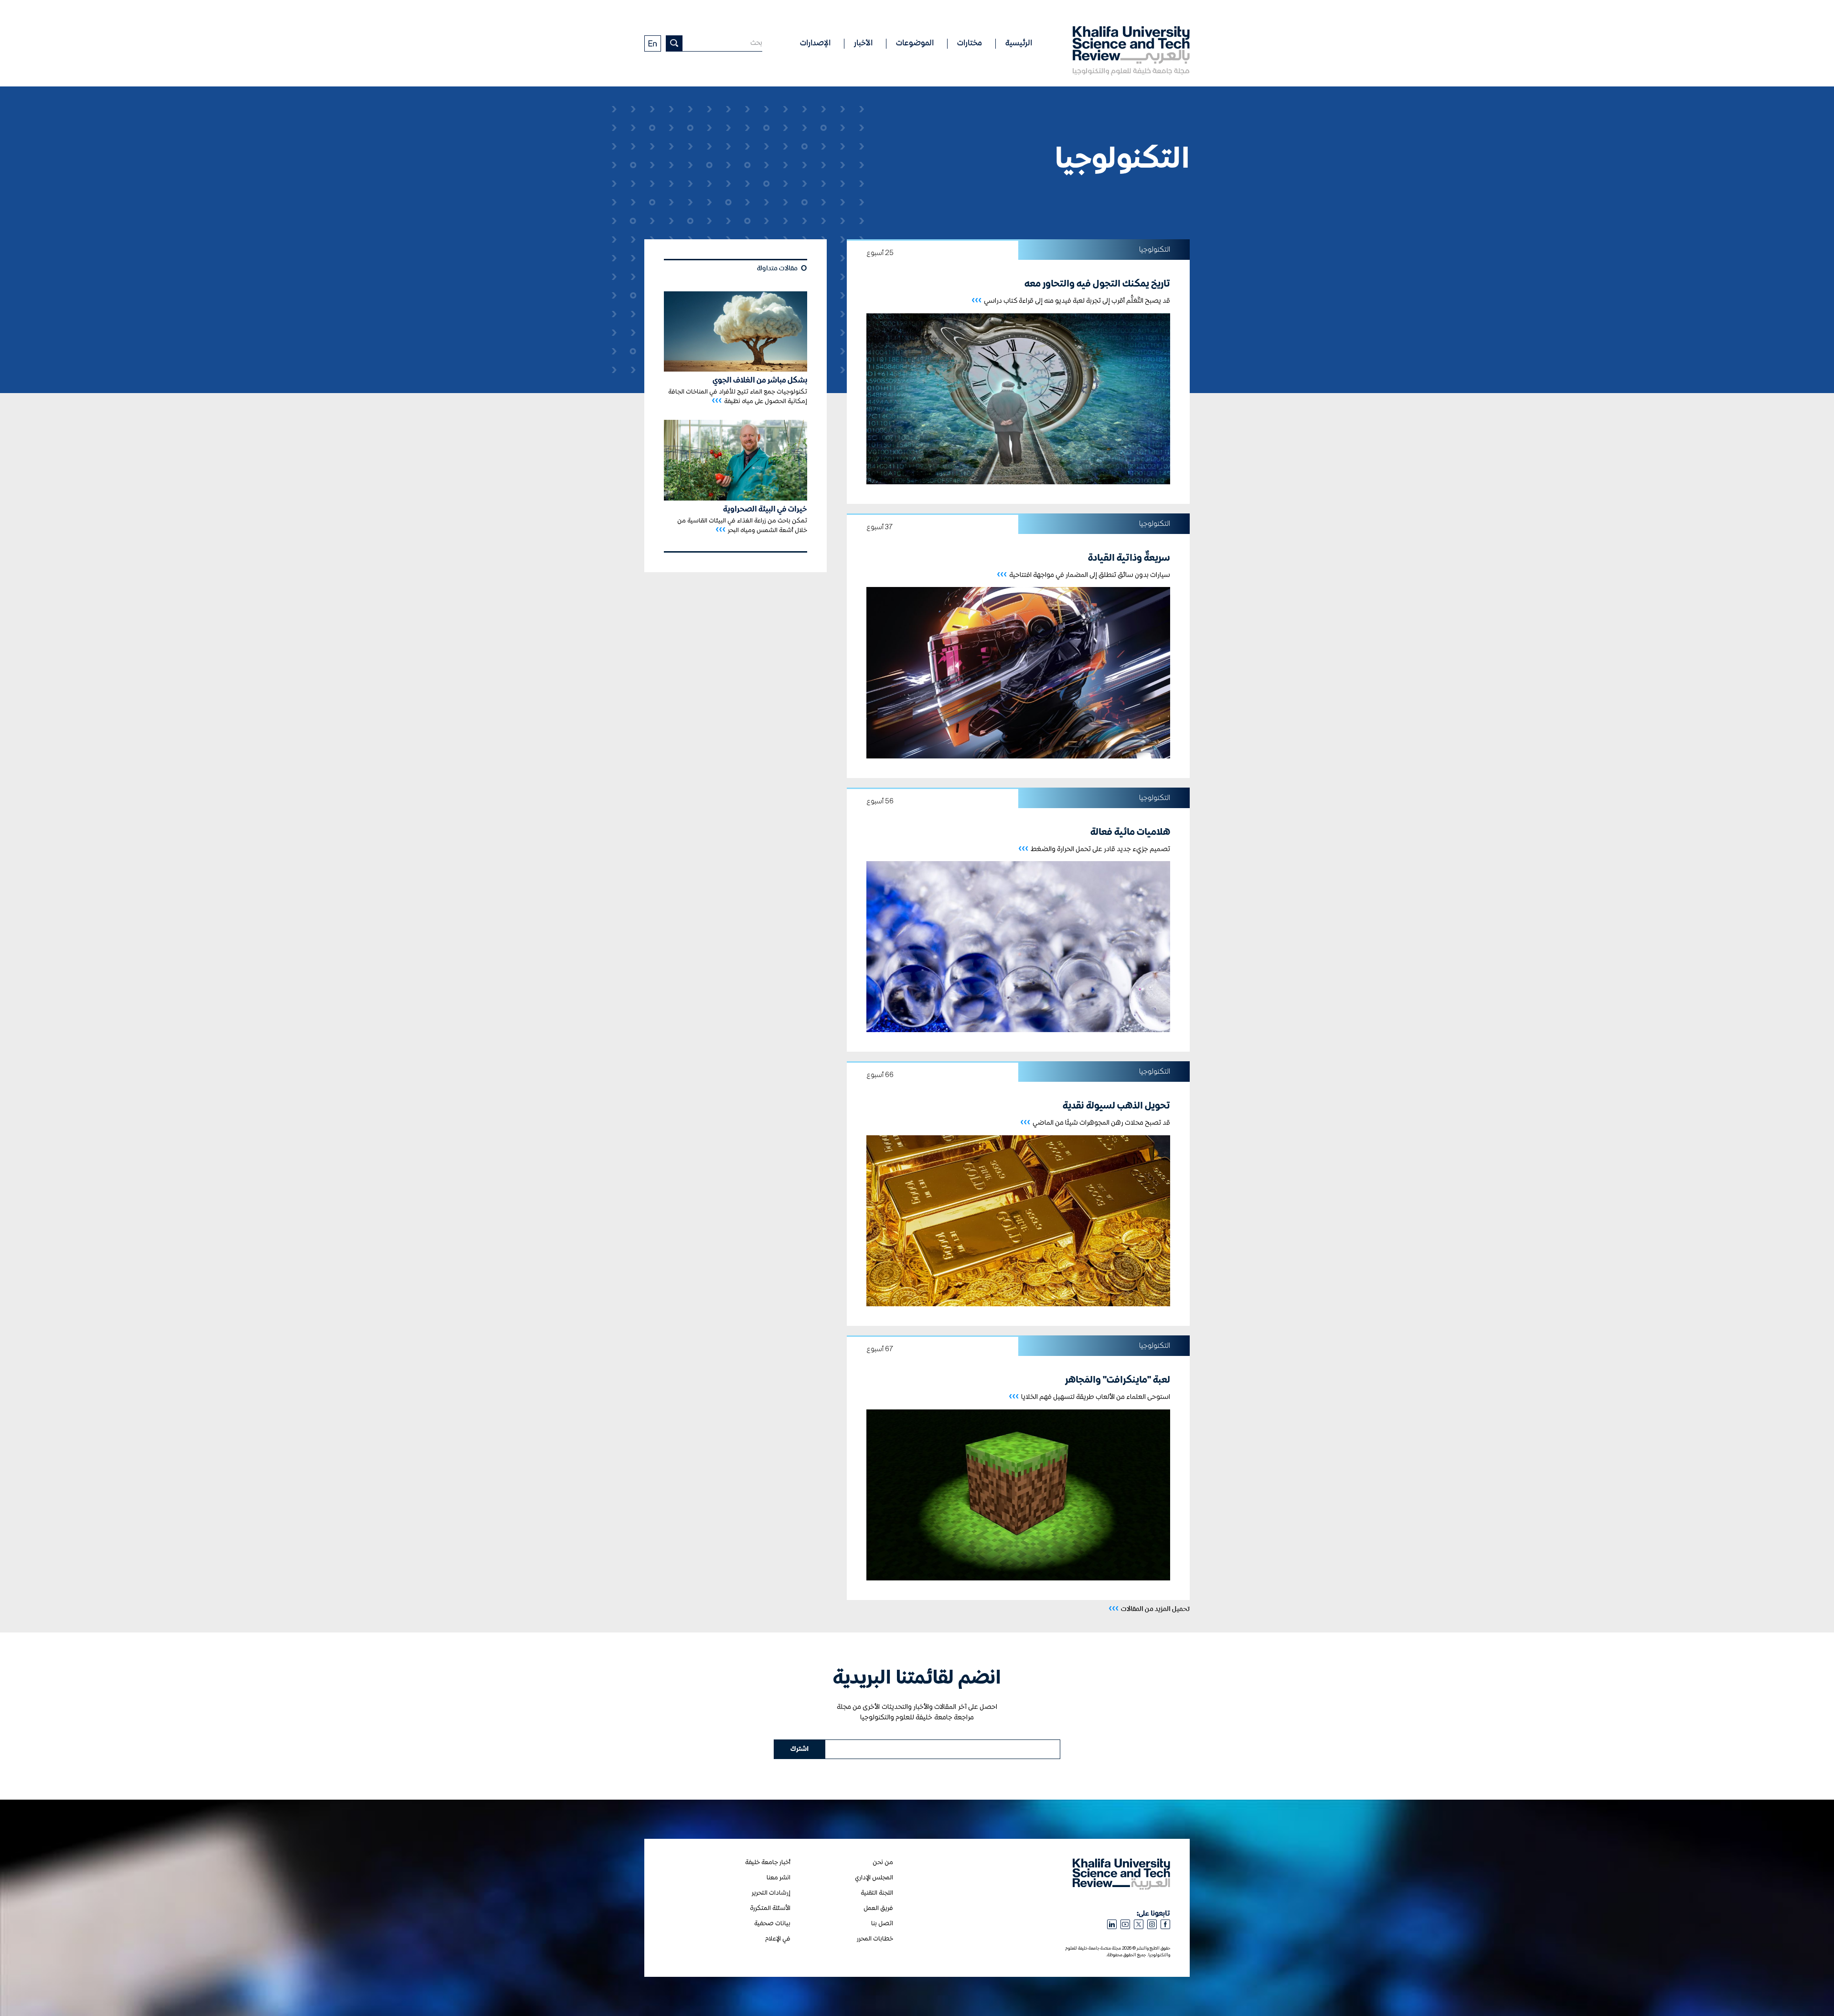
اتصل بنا (882, 1924)
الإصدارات (815, 43)
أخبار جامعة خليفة (768, 1862)
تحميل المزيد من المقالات (1149, 1608)
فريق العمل (878, 1908)
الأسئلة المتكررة (770, 1908)
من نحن (883, 1862)
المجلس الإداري (874, 1878)
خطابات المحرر (875, 1939)
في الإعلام (778, 1939)
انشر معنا (778, 1878)
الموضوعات (915, 43)
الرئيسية (1019, 43)
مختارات (970, 43)
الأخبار (863, 43)
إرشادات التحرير (771, 1893)
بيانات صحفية (772, 1924)
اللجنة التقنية (877, 1893)
